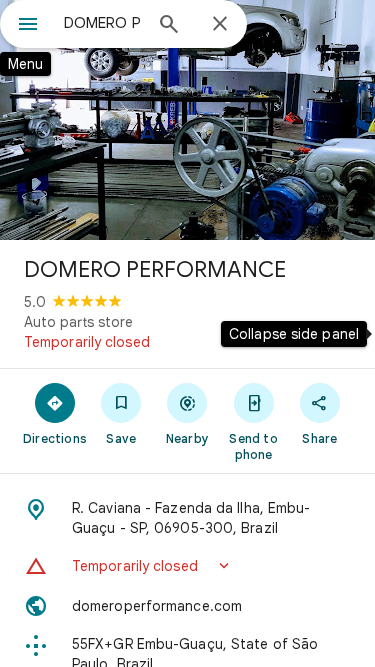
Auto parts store (78, 322)
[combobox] (102, 23)
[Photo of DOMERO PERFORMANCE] (187, 120)
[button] (187, 566)
